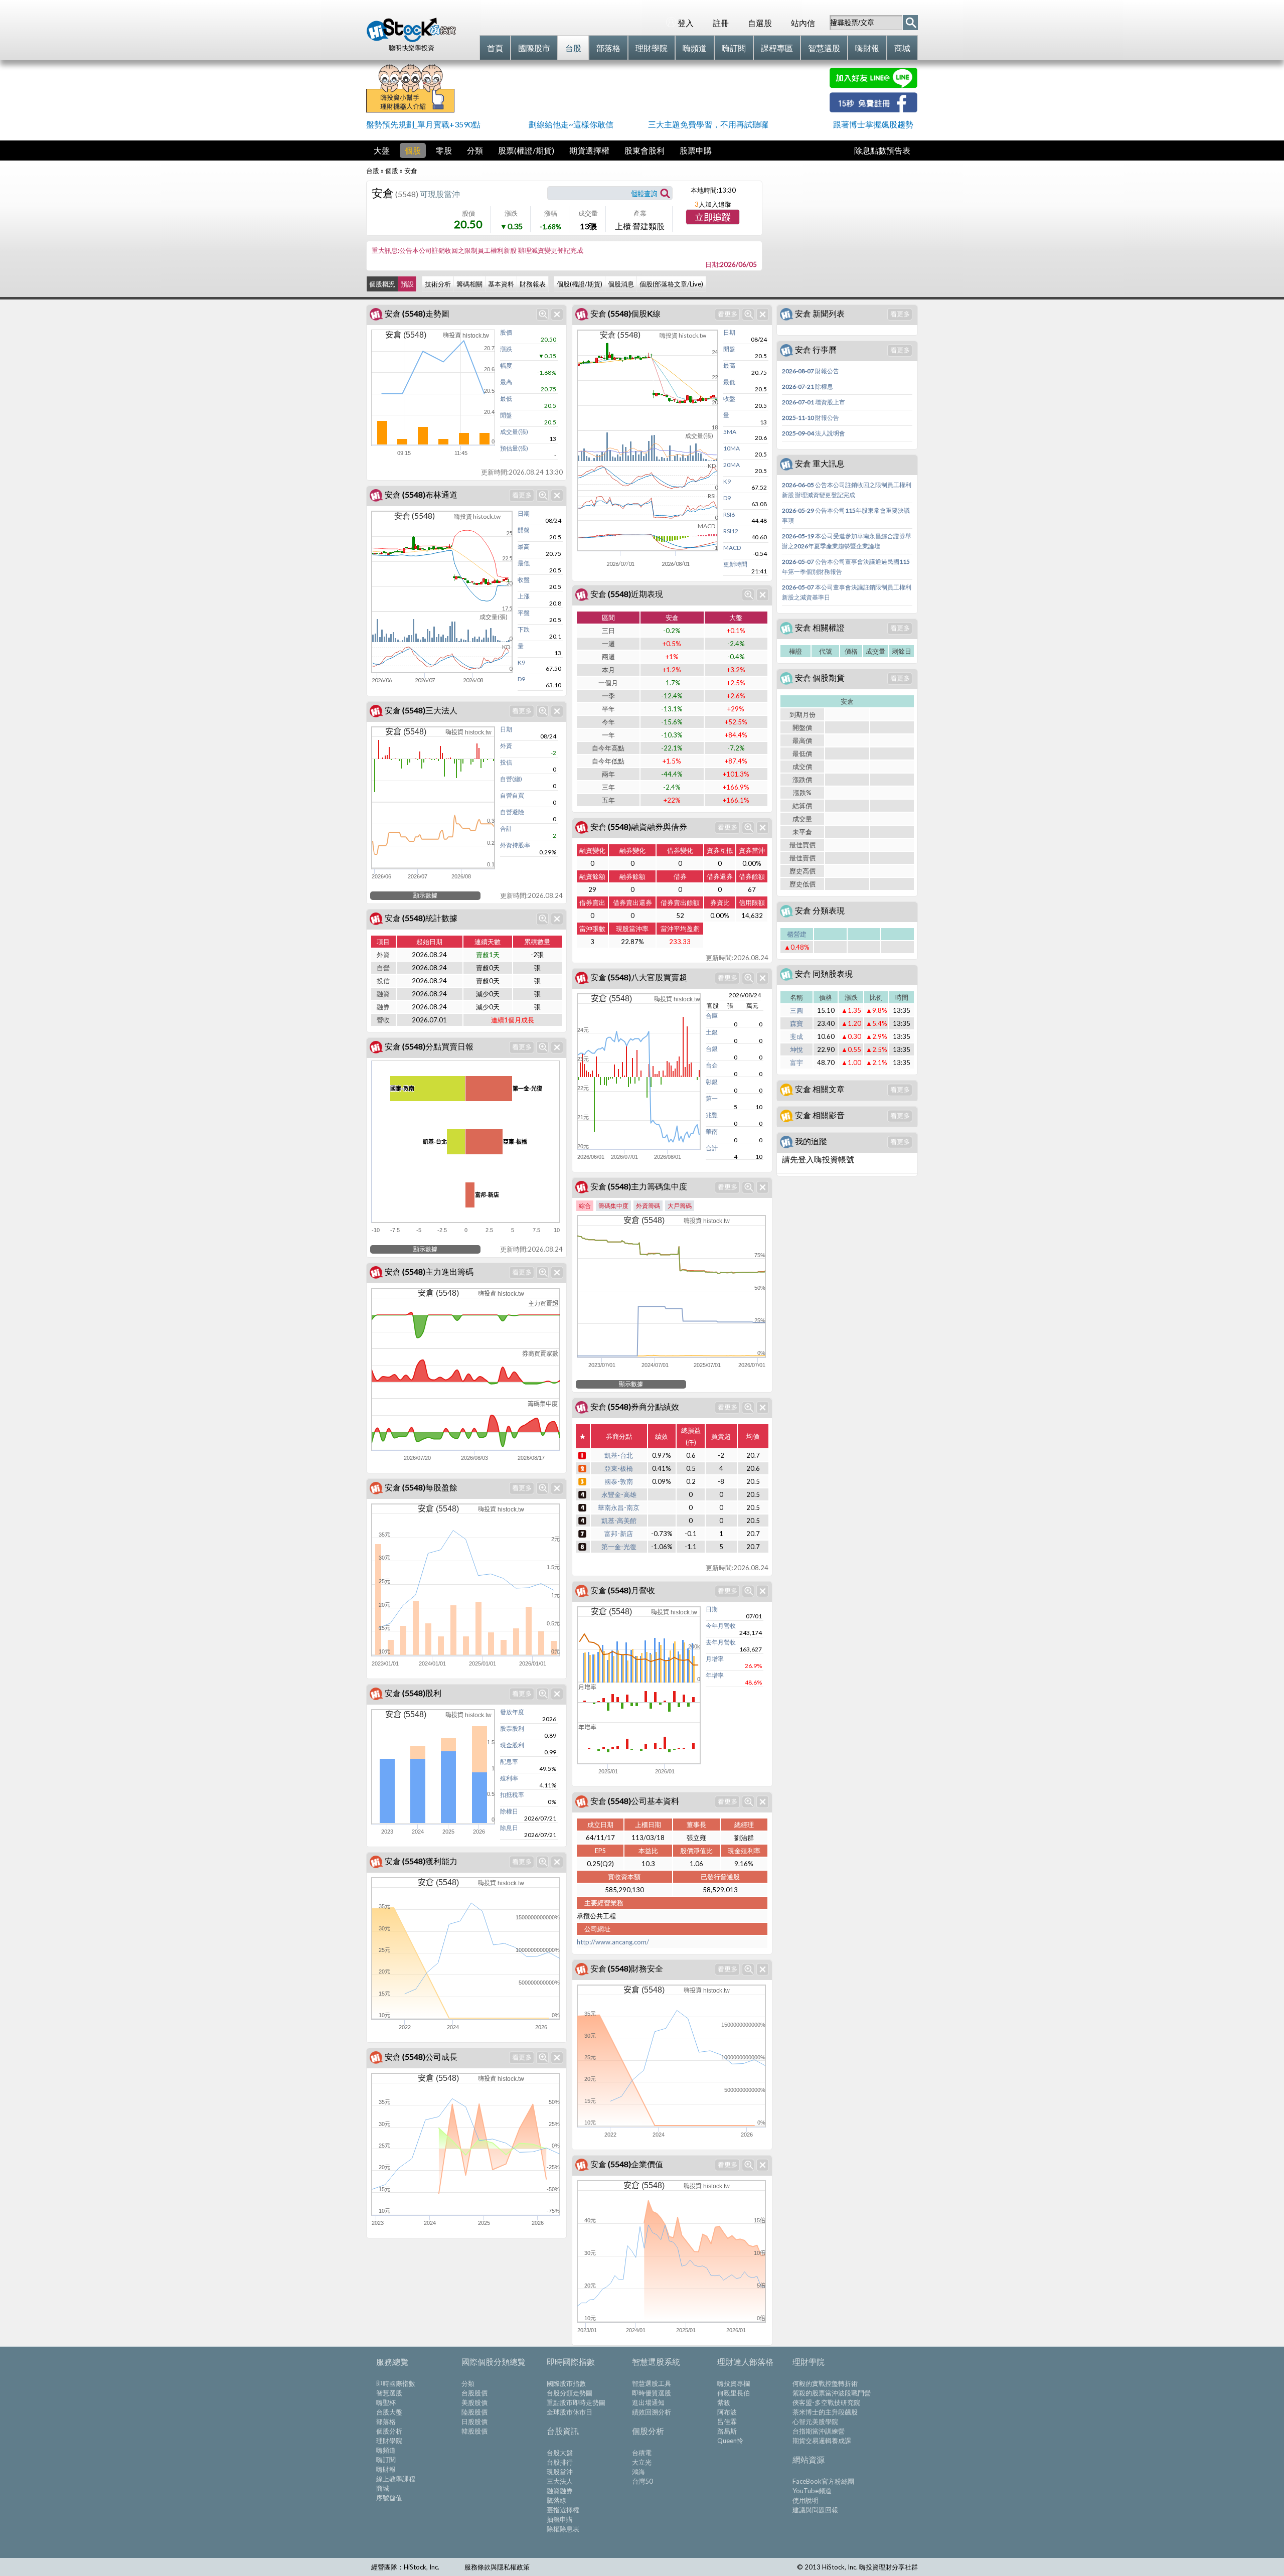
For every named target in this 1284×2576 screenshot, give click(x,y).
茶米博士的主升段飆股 (825, 2412)
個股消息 (621, 284)
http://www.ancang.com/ (613, 1942)
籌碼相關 (469, 284)
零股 (444, 150)
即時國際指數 (396, 2383)
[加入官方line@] (873, 85)
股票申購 (696, 150)
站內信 (803, 23)
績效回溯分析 (652, 2412)
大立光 (642, 2462)
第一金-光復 (619, 1547)
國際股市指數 (566, 2383)
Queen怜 (730, 2441)
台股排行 (560, 2462)
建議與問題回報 (815, 2510)
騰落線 (556, 2500)
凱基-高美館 (619, 1521)
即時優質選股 (652, 2393)
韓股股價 (474, 2431)
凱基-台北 (619, 1455)
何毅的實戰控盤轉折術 (825, 2383)
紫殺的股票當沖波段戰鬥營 (832, 2393)
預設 (407, 284)
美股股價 (474, 2402)
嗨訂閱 (386, 2460)
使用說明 (806, 2500)
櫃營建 (797, 934)
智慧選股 (389, 2393)
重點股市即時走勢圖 (576, 2402)
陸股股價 (474, 2412)
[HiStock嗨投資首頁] (411, 40)
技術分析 (438, 284)
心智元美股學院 (815, 2421)
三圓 (796, 1010)
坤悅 (796, 1049)
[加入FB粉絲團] (873, 109)
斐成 (796, 1036)
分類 (475, 150)
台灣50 (643, 2481)
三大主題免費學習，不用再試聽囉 (708, 124)
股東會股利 (645, 150)
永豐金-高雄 (619, 1494)
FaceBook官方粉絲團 (823, 2481)
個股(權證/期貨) (580, 284)
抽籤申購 (560, 2519)
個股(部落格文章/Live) (671, 284)
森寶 (796, 1023)
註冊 (721, 23)
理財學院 (389, 2441)
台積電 (642, 2453)
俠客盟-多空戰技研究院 (826, 2402)
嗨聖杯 (386, 2402)
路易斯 (727, 2431)
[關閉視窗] (557, 314)
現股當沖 (560, 2472)
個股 (413, 150)
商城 (383, 2488)
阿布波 (727, 2412)
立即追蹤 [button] (713, 218)
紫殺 (724, 2402)
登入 (686, 23)
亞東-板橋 (619, 1468)
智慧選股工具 (652, 2383)
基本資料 (501, 284)
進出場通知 (648, 2402)
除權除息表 (563, 2529)
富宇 (796, 1063)
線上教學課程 (396, 2479)
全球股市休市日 (570, 2412)
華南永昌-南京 (619, 1507)
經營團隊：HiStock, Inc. (405, 2567)
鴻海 (638, 2472)
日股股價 (474, 2421)
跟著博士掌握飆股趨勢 (873, 124)
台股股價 (474, 2393)
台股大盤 (389, 2412)
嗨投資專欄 (734, 2383)
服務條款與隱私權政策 (497, 2567)
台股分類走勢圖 (570, 2393)
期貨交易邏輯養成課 (822, 2441)
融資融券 (560, 2491)
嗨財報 (386, 2469)
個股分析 (389, 2431)
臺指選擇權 (563, 2510)
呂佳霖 (727, 2421)
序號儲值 (389, 2498)
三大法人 (560, 2481)
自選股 (760, 23)
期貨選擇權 (589, 150)
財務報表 (533, 284)
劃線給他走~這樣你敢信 (571, 124)
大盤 (382, 150)
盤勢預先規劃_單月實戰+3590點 (423, 124)
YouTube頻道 (812, 2491)
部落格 (386, 2421)
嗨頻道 (386, 2450)
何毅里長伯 (734, 2393)
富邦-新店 (619, 1534)
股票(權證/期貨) (526, 150)
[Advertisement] (642, 90)
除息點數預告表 (882, 150)
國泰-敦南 (619, 1481)
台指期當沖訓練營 (819, 2431)
